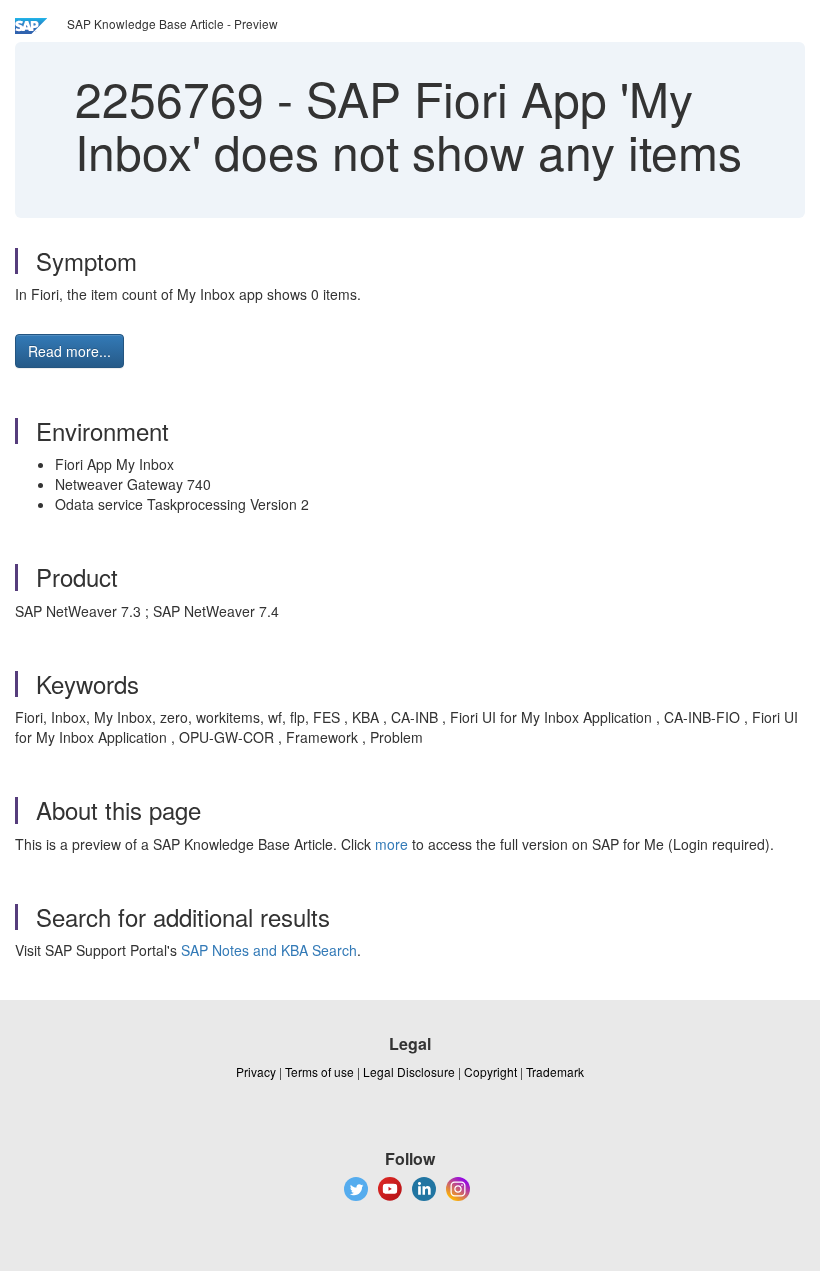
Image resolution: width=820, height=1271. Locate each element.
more (391, 844)
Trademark (555, 1071)
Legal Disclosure (409, 1071)
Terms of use (319, 1071)
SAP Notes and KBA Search (269, 950)
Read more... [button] (69, 351)
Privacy (256, 1071)
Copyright (490, 1071)
